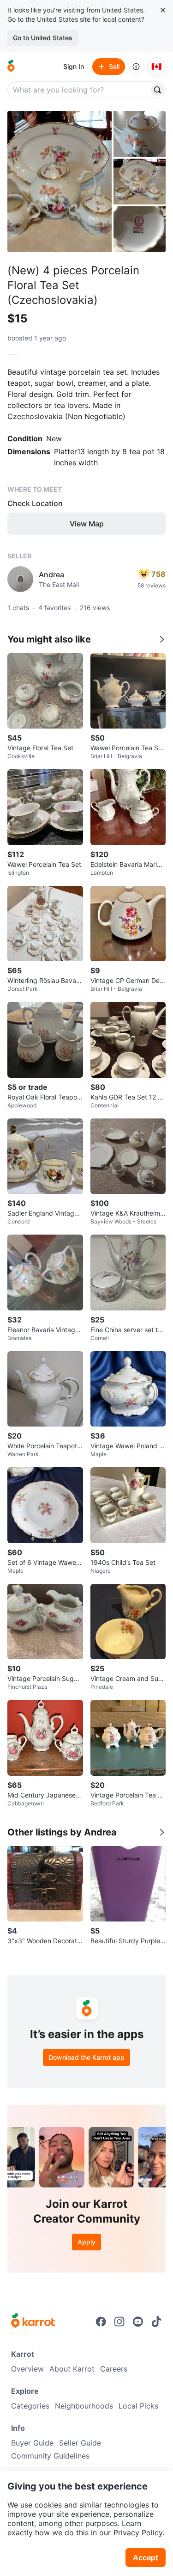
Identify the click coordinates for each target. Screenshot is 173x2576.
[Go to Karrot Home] (33, 2322)
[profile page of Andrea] (20, 579)
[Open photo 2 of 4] (140, 134)
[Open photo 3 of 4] (140, 182)
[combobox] (79, 90)
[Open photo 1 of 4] (60, 182)
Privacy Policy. (139, 2533)
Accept (146, 2557)
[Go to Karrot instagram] (119, 2322)
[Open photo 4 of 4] (140, 229)
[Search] (157, 90)
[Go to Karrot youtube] (138, 2322)
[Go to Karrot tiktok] (156, 2322)
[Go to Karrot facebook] (101, 2322)
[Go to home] (11, 67)
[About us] (136, 67)
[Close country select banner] (163, 10)
